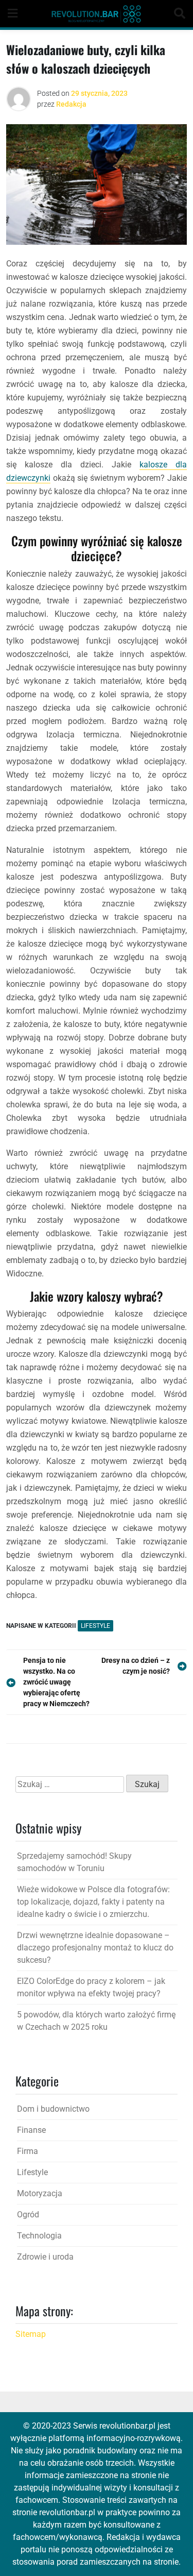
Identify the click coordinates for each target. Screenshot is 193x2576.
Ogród (28, 2215)
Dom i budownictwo (53, 2109)
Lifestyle (95, 1626)
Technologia (39, 2236)
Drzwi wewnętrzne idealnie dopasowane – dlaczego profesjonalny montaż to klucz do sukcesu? (95, 1948)
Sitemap (31, 2334)
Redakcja (71, 104)
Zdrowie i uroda (45, 2257)
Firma (28, 2151)
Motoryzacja (40, 2193)
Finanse (31, 2130)
